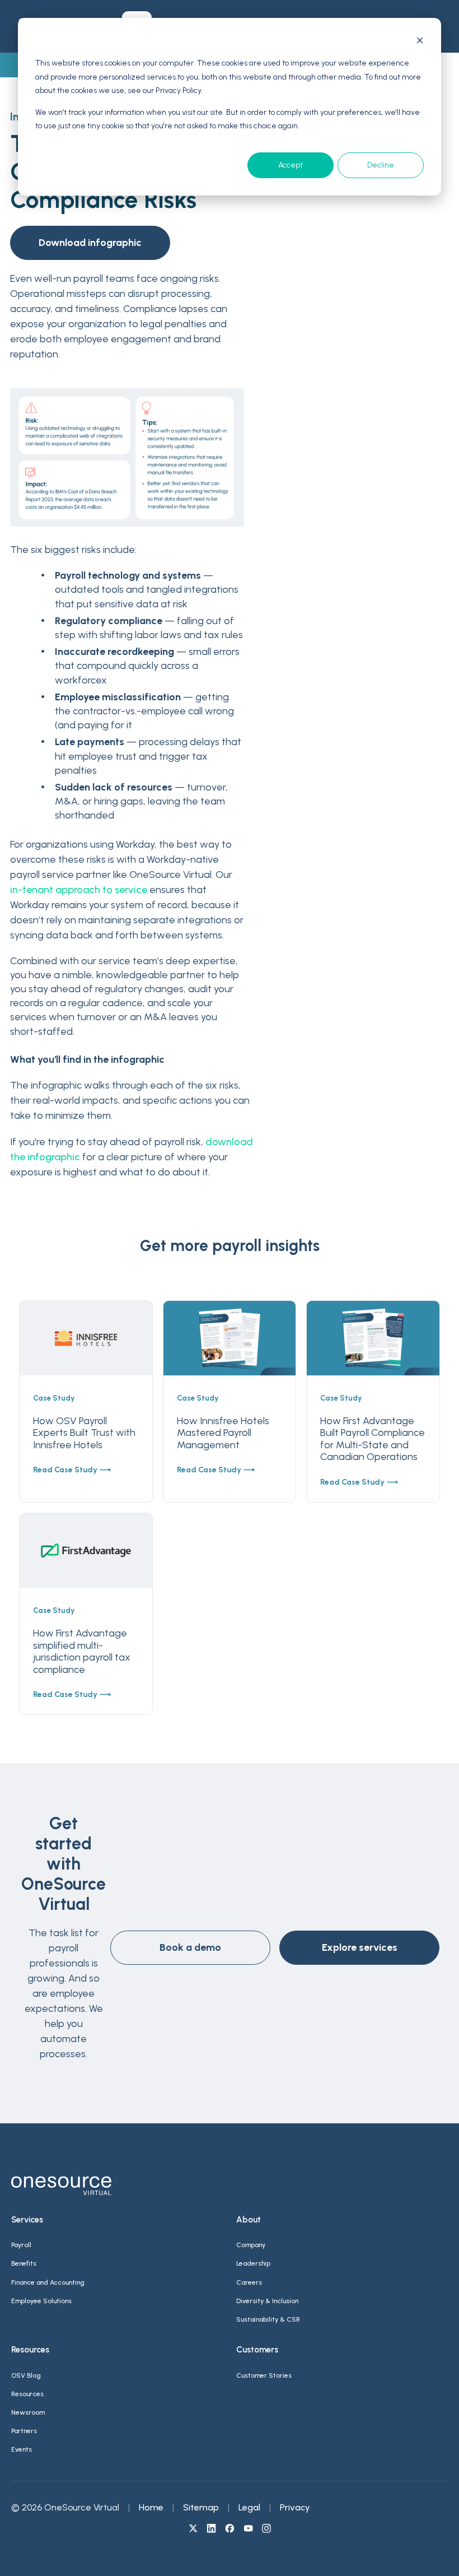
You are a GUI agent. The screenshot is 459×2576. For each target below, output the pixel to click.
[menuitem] (193, 2529)
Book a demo (190, 1947)
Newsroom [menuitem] (28, 2412)
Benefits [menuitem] (24, 2263)
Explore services (360, 1947)
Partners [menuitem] (24, 2431)
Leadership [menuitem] (253, 2263)
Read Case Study (65, 1470)
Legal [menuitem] (249, 2507)
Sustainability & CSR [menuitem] (268, 2319)
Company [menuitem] (251, 2245)
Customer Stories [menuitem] (264, 2375)
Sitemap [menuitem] (201, 2507)
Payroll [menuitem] (21, 2245)
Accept (291, 165)
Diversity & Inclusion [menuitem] (267, 2301)
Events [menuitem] (22, 2449)
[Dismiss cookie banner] (420, 42)
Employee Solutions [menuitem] (41, 2301)
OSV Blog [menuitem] (26, 2375)
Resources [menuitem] (27, 2394)
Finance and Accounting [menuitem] (48, 2282)
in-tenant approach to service (79, 890)
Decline (381, 165)
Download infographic (90, 243)
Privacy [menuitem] (295, 2507)
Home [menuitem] (151, 2507)
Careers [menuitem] (249, 2282)
